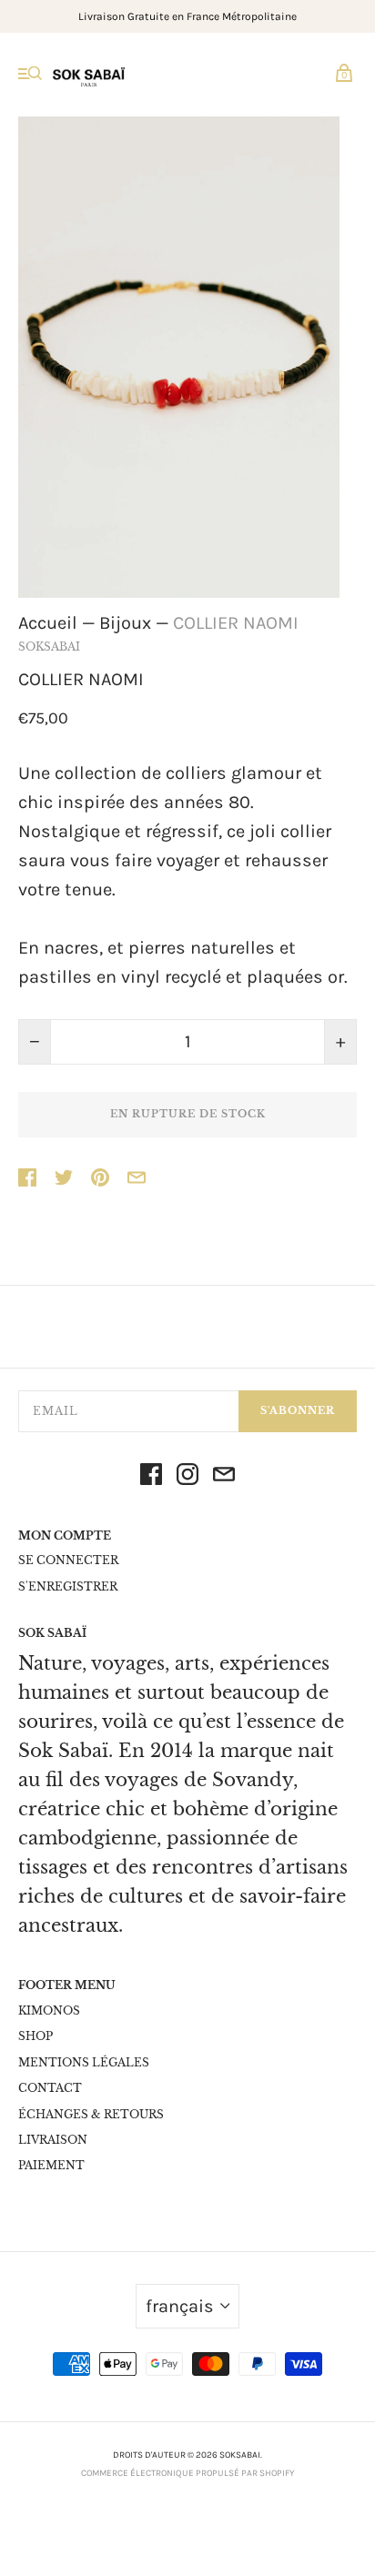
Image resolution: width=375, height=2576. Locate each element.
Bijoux (125, 623)
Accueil (48, 623)
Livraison (53, 2140)
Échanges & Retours (91, 2114)
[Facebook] (151, 1479)
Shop (35, 2036)
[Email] (224, 1479)
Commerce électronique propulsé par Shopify (187, 2473)
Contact (50, 2088)
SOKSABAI (49, 647)
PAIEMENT (51, 2165)
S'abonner (298, 1410)
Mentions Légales (84, 2062)
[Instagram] (187, 1479)
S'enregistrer (68, 1586)
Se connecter (68, 1560)
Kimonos (49, 2010)
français (180, 2306)
